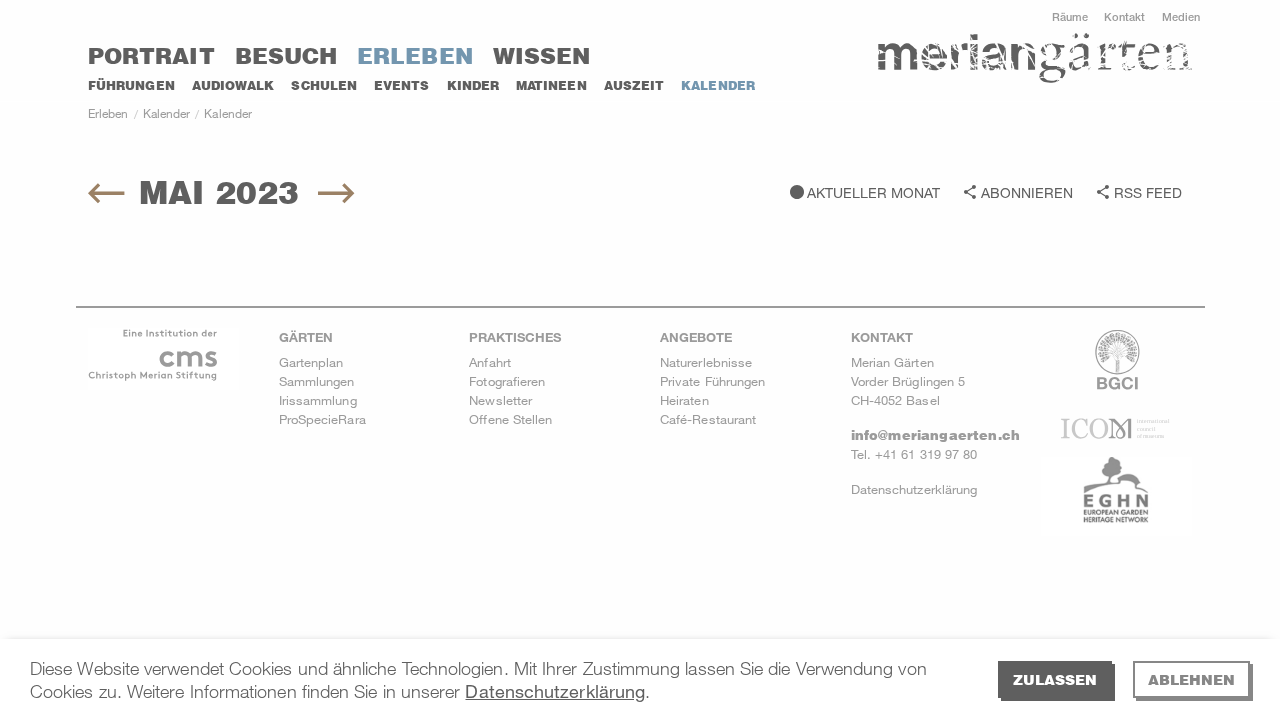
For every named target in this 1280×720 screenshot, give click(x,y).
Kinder (473, 85)
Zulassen (1055, 679)
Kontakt (1125, 16)
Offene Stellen (510, 419)
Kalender (718, 85)
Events (401, 85)
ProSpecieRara (322, 419)
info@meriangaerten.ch (935, 435)
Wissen (541, 56)
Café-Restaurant (708, 419)
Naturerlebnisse (706, 362)
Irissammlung (318, 400)
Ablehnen (1191, 679)
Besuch (286, 56)
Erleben (415, 56)
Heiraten (684, 400)
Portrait (151, 56)
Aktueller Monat (873, 192)
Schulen (324, 85)
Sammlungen (317, 381)
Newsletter (500, 400)
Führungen (131, 85)
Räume (1070, 16)
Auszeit (634, 85)
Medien (1181, 16)
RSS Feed (1148, 192)
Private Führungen (712, 381)
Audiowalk (233, 85)
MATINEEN (551, 85)
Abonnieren (1027, 192)
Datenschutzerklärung (555, 691)
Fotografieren (507, 381)
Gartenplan (311, 362)
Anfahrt (490, 362)
